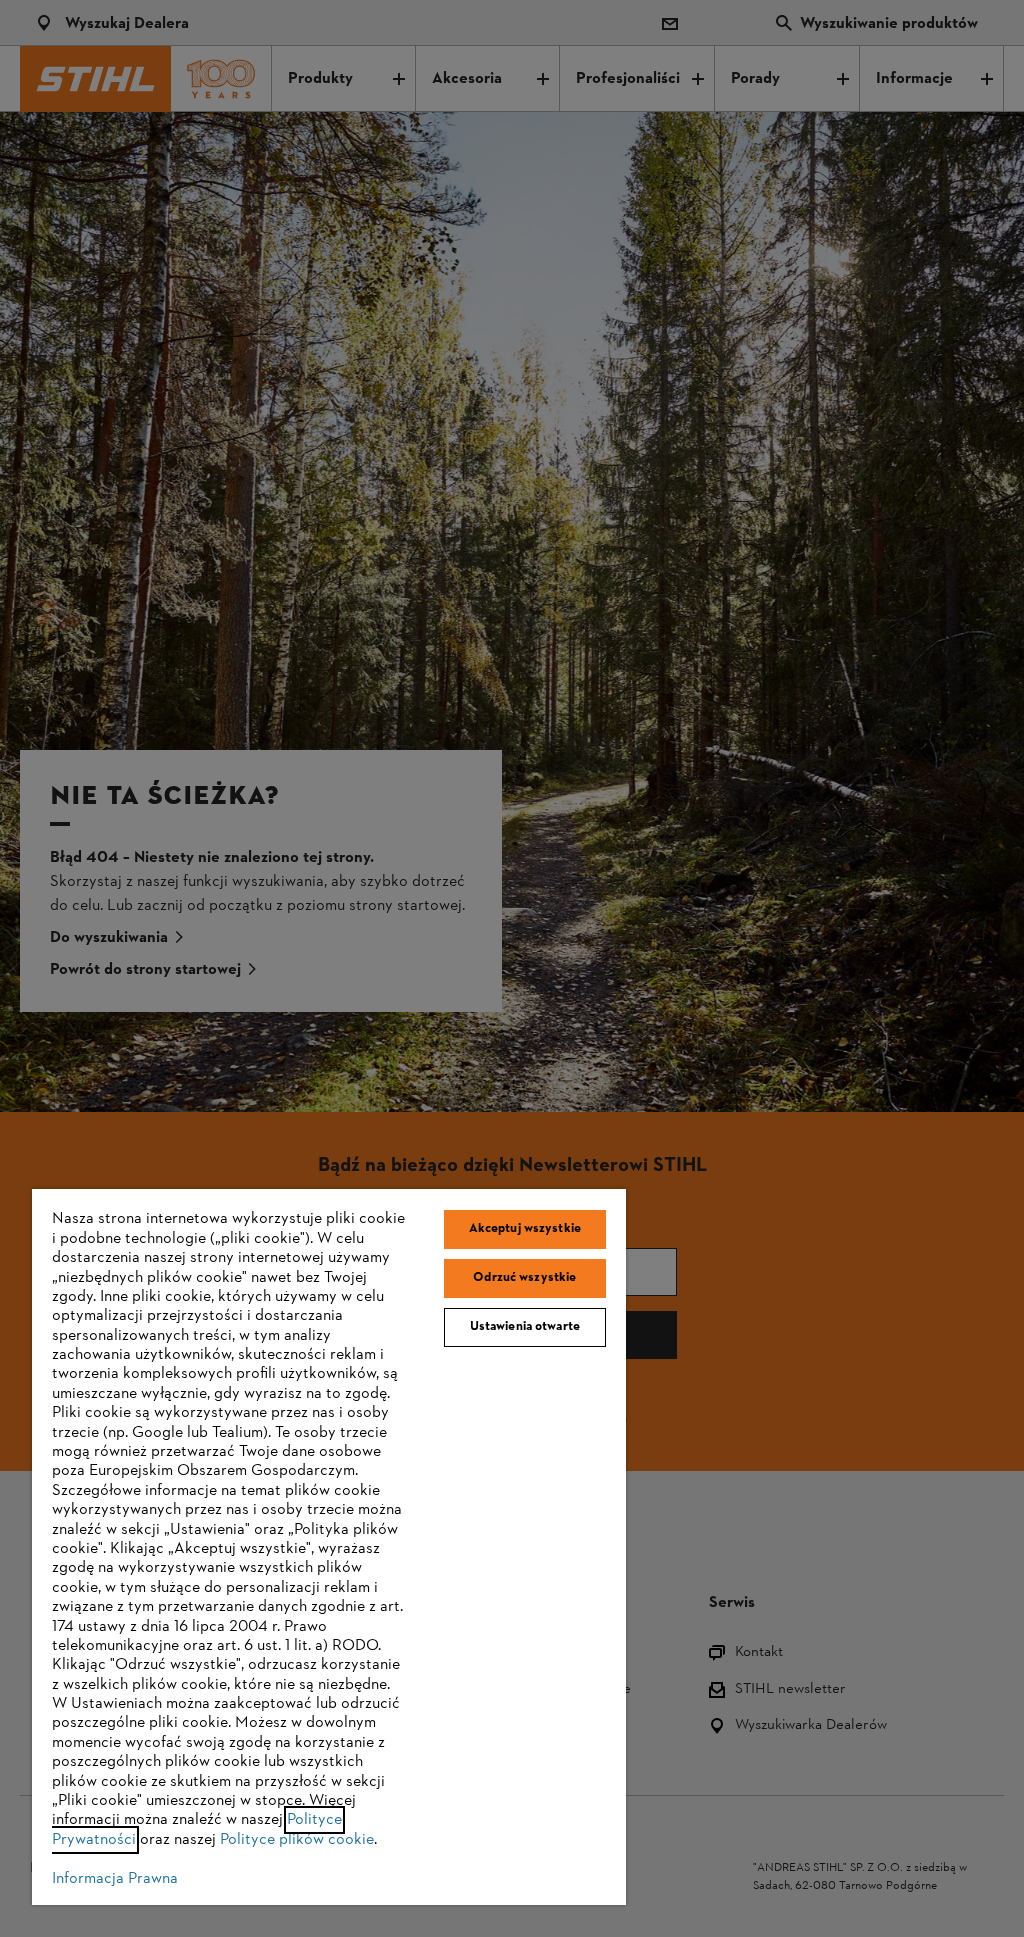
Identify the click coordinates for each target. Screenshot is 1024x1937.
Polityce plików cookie (297, 1840)
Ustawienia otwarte (525, 1327)
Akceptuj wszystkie (525, 1229)
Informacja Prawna (115, 1879)
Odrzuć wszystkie (524, 1278)
